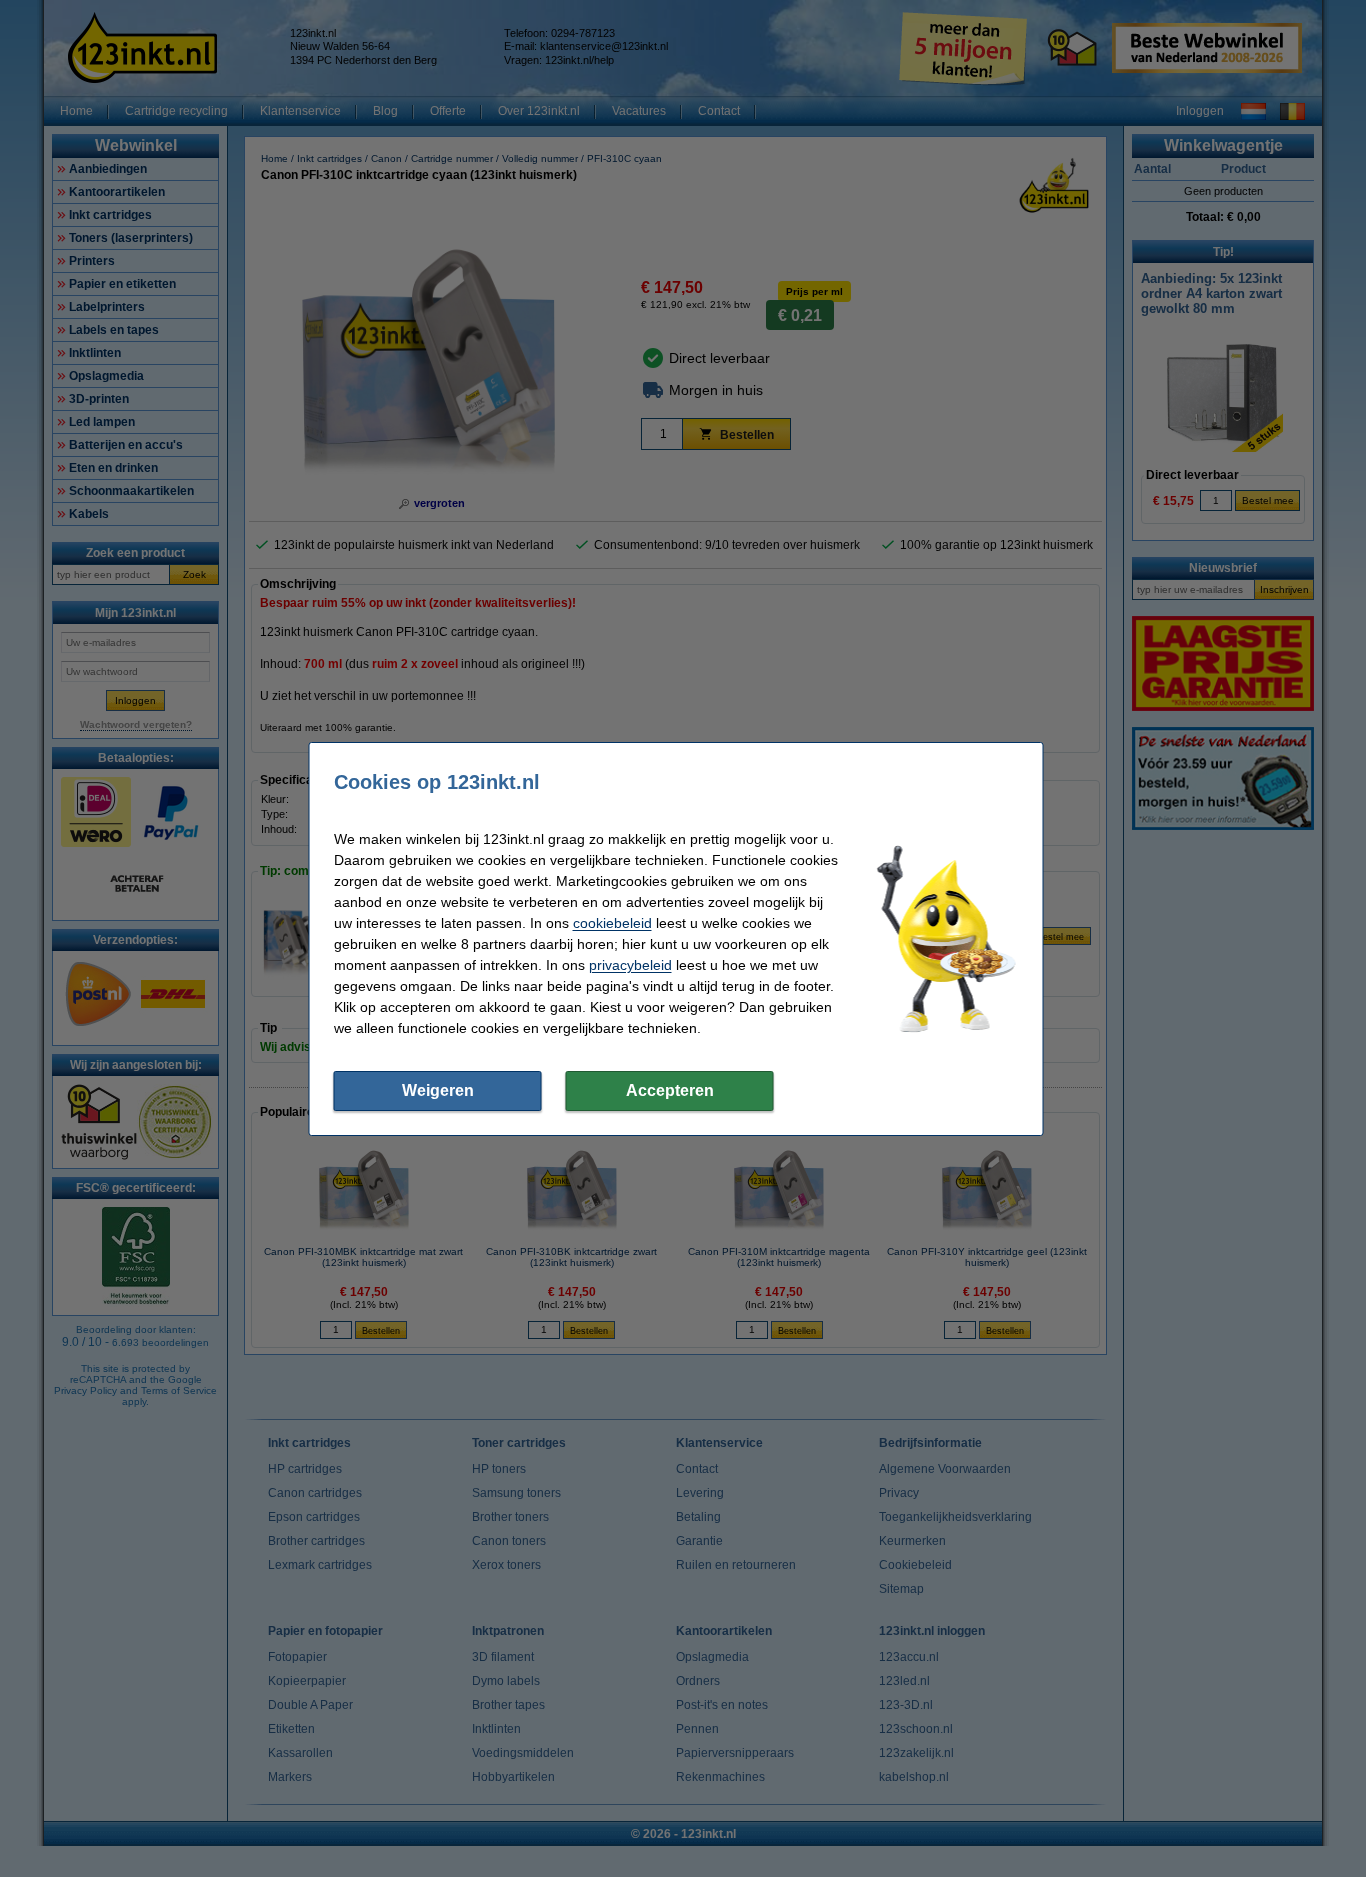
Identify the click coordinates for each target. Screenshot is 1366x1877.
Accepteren (670, 1090)
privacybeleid (630, 965)
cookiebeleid (612, 923)
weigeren (438, 1090)
